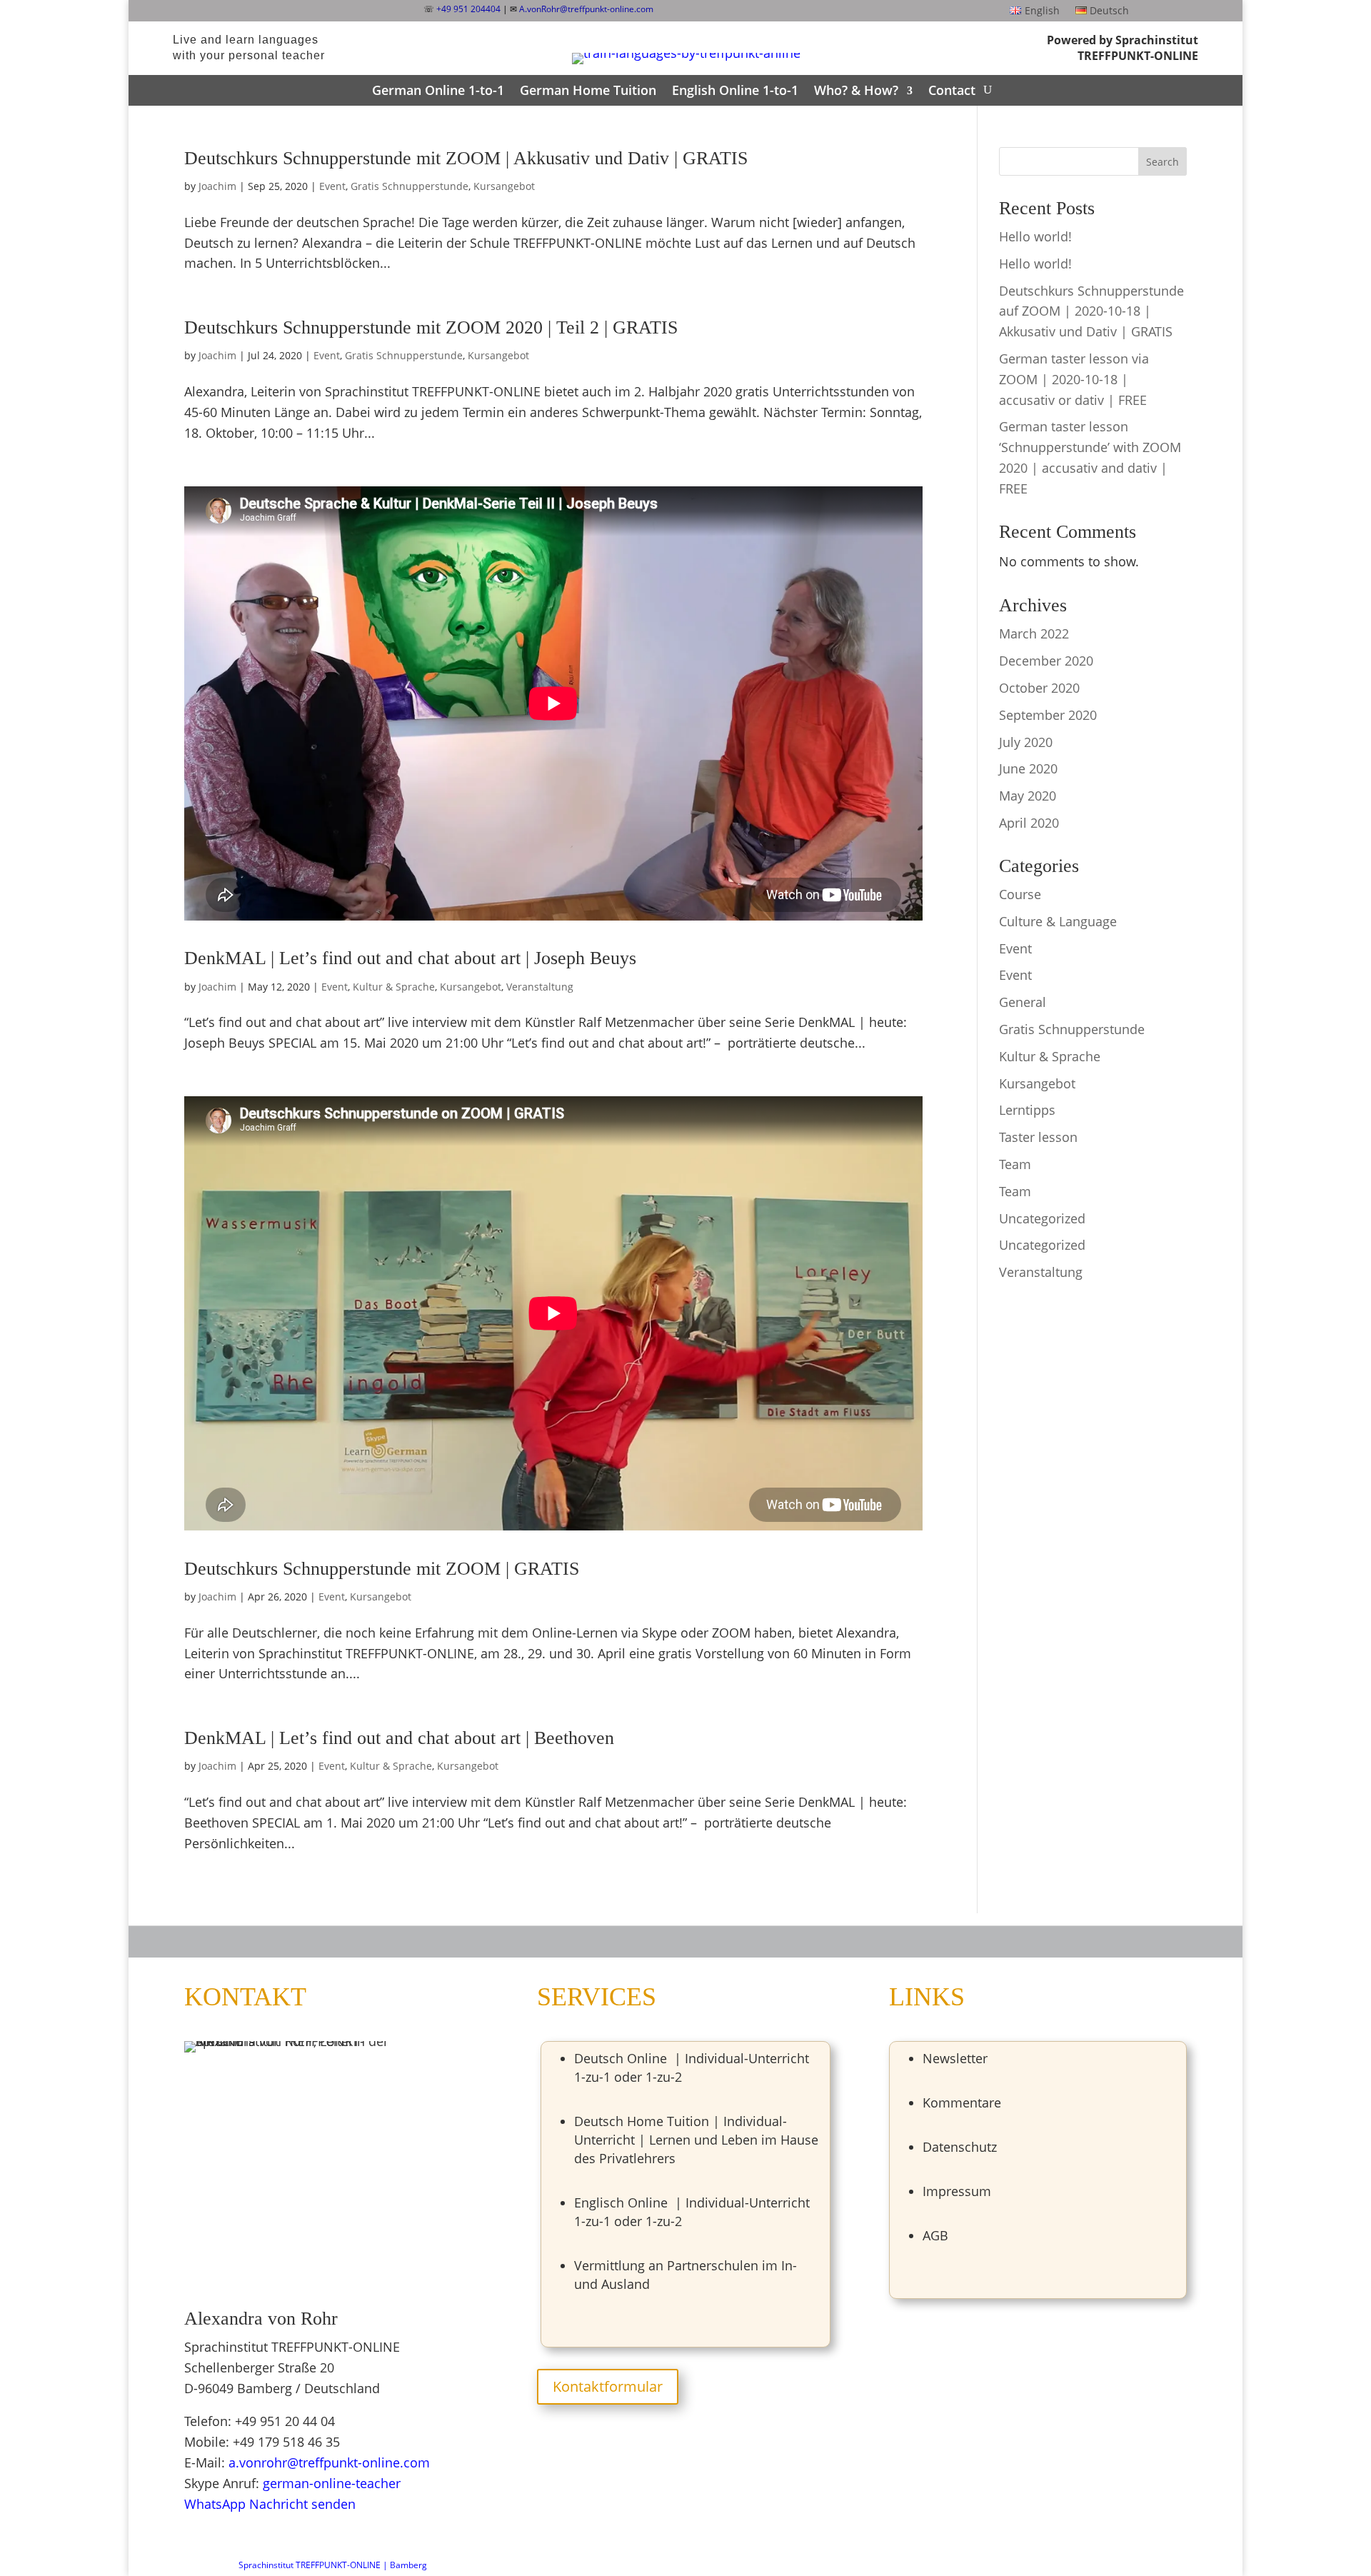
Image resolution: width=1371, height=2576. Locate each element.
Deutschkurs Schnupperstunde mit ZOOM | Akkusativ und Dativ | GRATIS (466, 158)
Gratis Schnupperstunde (410, 186)
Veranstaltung (540, 987)
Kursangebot (504, 186)
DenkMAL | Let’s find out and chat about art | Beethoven (399, 1738)
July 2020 (1026, 742)
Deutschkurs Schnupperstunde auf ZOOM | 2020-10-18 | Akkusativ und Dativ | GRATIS (1091, 311)
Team (1015, 1164)
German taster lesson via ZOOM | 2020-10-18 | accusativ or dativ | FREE (1074, 379)
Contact (952, 90)
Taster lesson (1038, 1137)
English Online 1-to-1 (735, 90)
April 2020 (1029, 823)
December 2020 (1046, 661)
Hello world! (1035, 236)
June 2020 (1028, 768)
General (1023, 1002)
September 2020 (1048, 715)
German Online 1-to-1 (438, 90)
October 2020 (1039, 688)
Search (1162, 162)
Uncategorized (1042, 1218)
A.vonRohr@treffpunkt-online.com (586, 9)
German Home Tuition (588, 90)
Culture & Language (1058, 921)
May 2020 (1028, 796)
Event (332, 186)
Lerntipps (1027, 1110)
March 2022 (1034, 633)
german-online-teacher (332, 2483)
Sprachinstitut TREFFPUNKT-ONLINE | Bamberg (333, 2565)
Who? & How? (856, 90)
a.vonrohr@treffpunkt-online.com (329, 2462)
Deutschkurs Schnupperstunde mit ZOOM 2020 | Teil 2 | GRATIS (431, 327)
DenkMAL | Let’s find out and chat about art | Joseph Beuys (410, 958)
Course (1020, 894)
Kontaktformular (608, 2386)
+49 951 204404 (468, 9)
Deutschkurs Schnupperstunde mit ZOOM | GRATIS (382, 1569)
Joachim (217, 186)
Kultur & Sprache (394, 987)
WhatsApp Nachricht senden (270, 2504)
